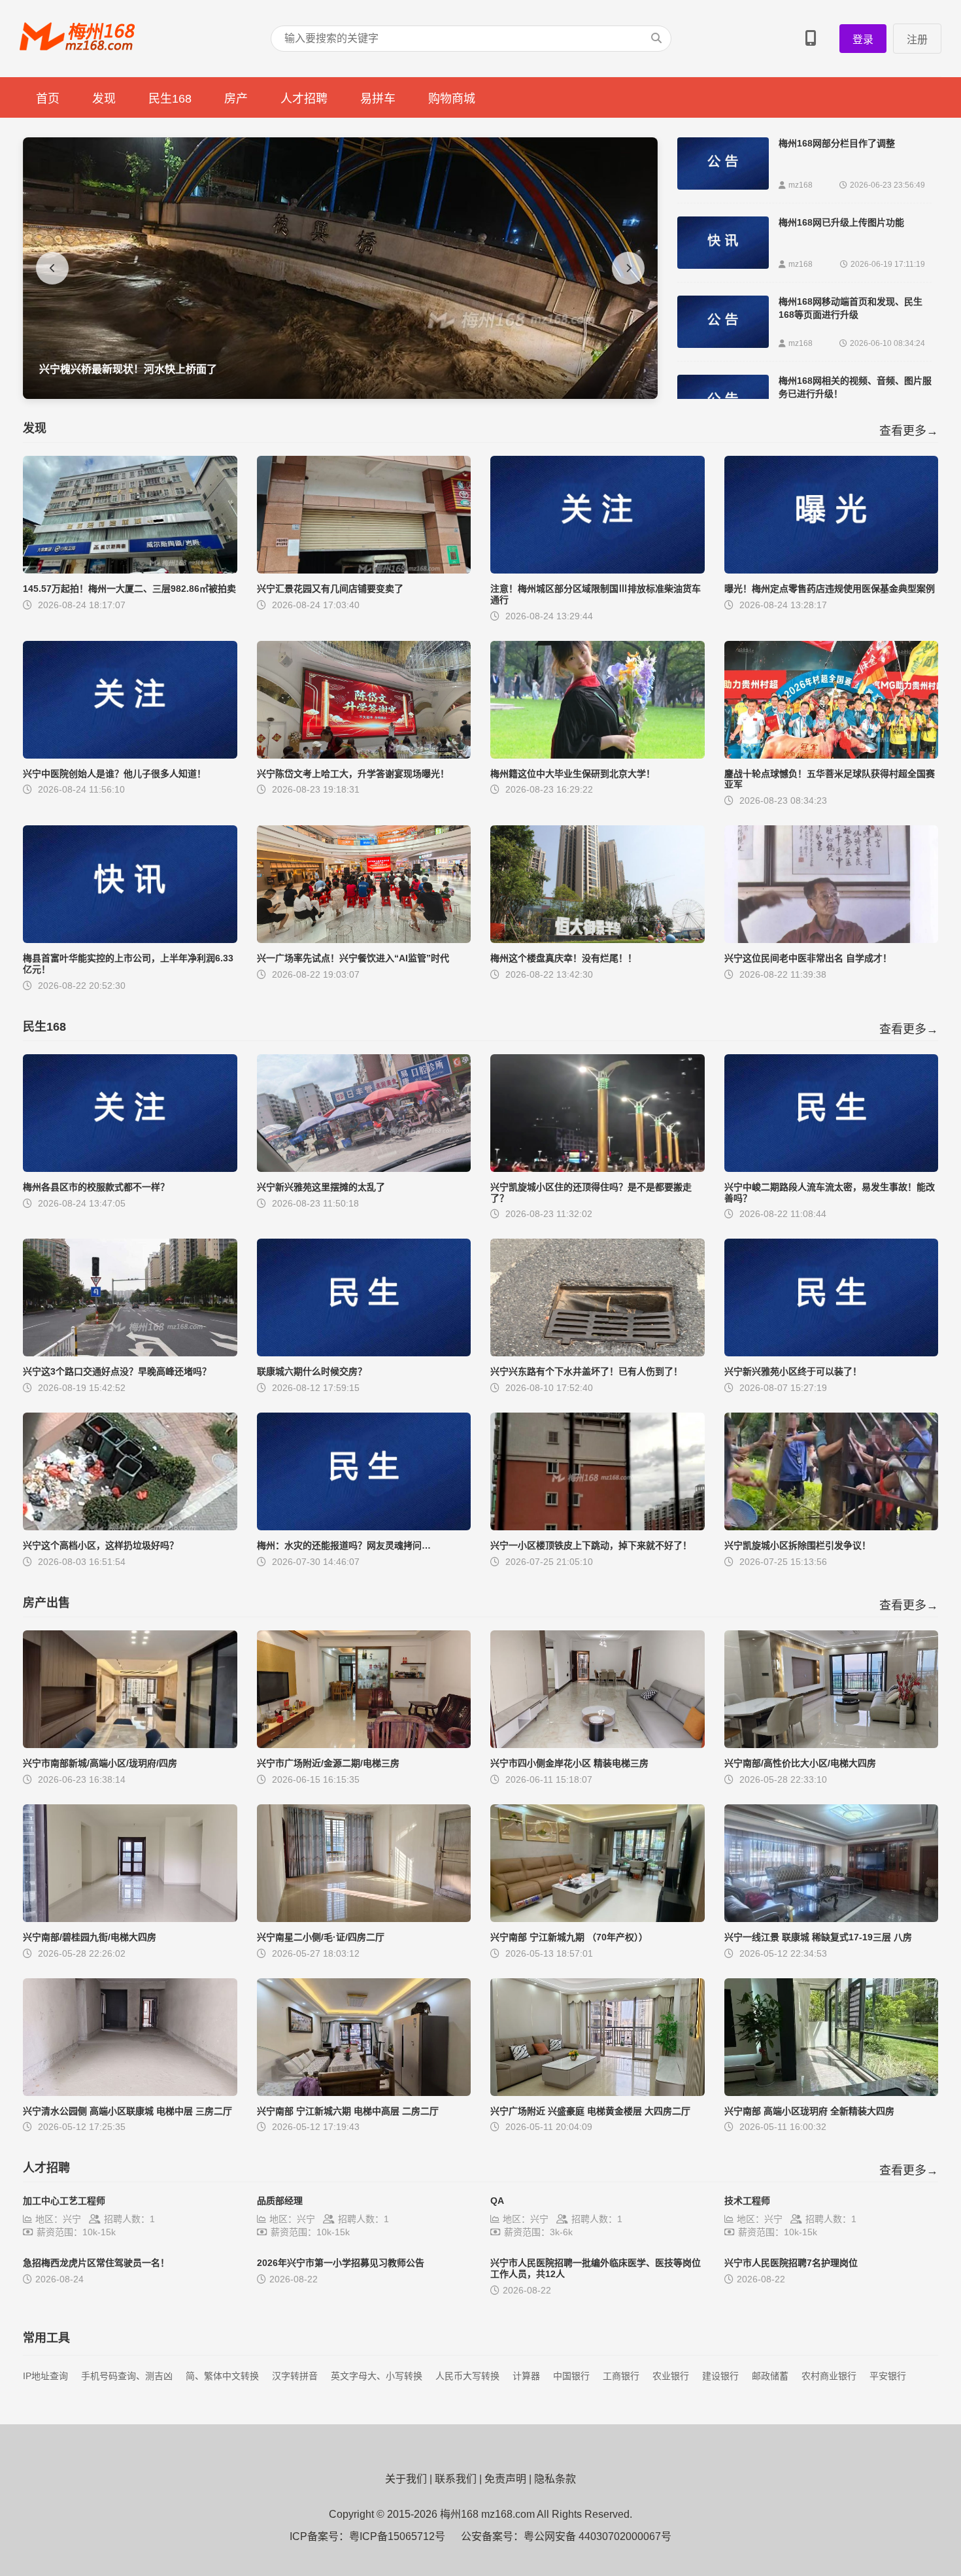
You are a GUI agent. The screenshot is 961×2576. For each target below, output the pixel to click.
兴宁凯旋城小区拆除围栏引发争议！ (798, 1545)
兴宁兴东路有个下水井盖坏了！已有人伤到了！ (586, 1371)
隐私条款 (555, 2479)
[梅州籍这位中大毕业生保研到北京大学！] (598, 755)
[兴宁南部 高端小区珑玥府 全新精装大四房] (832, 2092)
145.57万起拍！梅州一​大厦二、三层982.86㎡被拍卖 (129, 589)
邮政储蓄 (770, 2376)
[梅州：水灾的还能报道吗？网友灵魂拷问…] (364, 1527)
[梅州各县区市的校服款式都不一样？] (130, 1168)
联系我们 (456, 2479)
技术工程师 (747, 2201)
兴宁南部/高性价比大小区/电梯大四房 (800, 1763)
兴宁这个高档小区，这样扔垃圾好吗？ (101, 1545)
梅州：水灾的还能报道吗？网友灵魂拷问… (344, 1545)
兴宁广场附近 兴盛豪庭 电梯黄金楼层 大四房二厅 (590, 2111)
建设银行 (720, 2376)
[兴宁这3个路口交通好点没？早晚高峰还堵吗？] (130, 1353)
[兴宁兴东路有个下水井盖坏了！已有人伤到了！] (598, 1353)
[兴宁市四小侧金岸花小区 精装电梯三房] (598, 1744)
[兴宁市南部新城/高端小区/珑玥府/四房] (130, 1744)
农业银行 (671, 2376)
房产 (236, 99)
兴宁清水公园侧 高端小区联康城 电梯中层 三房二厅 (127, 2111)
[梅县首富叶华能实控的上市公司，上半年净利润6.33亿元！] (130, 939)
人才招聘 (304, 99)
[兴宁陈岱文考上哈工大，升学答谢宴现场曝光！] (364, 755)
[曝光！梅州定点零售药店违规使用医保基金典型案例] (832, 570)
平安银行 (888, 2376)
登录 (863, 40)
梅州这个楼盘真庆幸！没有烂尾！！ (564, 958)
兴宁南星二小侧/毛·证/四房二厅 (321, 1937)
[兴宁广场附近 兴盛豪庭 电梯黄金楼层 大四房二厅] (598, 2092)
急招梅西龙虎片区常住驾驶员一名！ (96, 2263)
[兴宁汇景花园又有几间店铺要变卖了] (364, 570)
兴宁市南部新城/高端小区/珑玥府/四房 (100, 1763)
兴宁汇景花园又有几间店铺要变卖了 (330, 589)
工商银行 (621, 2376)
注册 (917, 40)
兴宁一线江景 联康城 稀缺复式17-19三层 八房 (818, 1937)
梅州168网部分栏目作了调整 (837, 143)
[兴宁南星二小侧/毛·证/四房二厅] (364, 1918)
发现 (104, 99)
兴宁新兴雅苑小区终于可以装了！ (793, 1371)
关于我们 (406, 2479)
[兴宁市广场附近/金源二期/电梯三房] (364, 1744)
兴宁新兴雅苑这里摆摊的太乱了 (321, 1187)
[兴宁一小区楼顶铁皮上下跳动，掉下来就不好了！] (598, 1527)
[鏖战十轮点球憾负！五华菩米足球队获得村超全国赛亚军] (832, 755)
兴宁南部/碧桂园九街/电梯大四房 (90, 1937)
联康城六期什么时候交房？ (312, 1371)
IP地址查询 (45, 2376)
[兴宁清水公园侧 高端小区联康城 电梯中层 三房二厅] (130, 2092)
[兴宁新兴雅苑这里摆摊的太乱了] (364, 1168)
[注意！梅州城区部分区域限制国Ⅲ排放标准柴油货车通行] (598, 570)
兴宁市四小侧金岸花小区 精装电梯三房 (569, 1763)
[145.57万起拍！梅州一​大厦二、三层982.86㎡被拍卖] (130, 570)
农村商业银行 (829, 2376)
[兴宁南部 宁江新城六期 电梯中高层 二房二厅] (364, 2092)
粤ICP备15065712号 (397, 2536)
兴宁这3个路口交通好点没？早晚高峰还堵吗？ (117, 1371)
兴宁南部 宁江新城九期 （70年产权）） (569, 1937)
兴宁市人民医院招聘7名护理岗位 (791, 2263)
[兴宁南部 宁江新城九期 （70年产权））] (598, 1918)
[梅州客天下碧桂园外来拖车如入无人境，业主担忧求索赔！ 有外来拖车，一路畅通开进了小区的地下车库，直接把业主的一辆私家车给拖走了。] (340, 395)
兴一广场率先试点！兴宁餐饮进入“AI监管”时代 (353, 958)
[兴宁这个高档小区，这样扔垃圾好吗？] (130, 1527)
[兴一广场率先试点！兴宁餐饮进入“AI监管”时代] (364, 939)
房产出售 (46, 1603)
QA (497, 2201)
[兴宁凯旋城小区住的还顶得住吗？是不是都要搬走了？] (598, 1168)
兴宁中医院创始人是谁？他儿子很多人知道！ (114, 774)
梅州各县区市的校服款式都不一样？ (96, 1187)
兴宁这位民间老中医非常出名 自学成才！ (808, 958)
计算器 (526, 2376)
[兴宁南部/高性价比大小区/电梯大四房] (832, 1744)
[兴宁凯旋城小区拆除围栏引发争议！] (832, 1527)
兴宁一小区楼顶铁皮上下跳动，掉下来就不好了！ (591, 1545)
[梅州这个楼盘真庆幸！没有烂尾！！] (598, 939)
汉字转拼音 (295, 2376)
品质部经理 (280, 2201)
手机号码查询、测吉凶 (127, 2376)
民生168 (170, 99)
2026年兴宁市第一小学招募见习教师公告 (341, 2263)
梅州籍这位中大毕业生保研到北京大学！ (573, 774)
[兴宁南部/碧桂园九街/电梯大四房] (130, 1918)
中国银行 (571, 2376)
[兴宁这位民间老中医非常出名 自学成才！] (832, 939)
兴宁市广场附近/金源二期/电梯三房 (328, 1763)
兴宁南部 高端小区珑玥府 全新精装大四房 (809, 2111)
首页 (48, 99)
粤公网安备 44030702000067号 (598, 2536)
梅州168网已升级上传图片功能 (841, 222)
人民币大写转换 (467, 2376)
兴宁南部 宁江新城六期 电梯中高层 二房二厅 (348, 2111)
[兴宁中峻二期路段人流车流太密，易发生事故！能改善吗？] (832, 1168)
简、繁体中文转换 (222, 2376)
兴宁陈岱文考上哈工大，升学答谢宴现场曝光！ (353, 774)
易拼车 (378, 99)
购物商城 (452, 99)
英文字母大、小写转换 (377, 2376)
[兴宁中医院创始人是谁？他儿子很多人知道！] (130, 755)
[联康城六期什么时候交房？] (364, 1353)
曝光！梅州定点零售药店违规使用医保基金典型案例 (830, 589)
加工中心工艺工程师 (64, 2201)
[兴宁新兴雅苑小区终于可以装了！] (832, 1353)
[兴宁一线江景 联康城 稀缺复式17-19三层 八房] (832, 1918)
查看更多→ (909, 431)
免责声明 (505, 2479)
